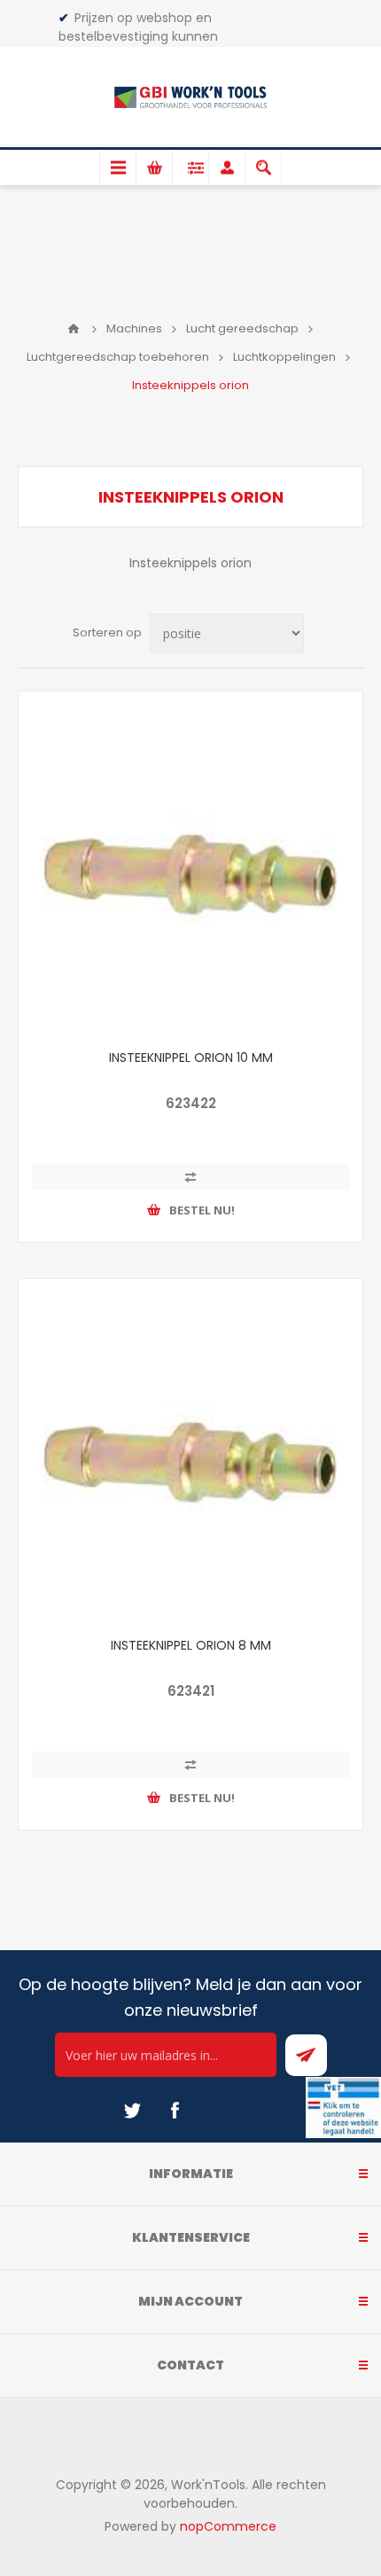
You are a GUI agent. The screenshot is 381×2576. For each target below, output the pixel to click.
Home (74, 329)
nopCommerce (228, 2526)
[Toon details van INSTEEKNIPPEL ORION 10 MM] (190, 863)
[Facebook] (175, 2111)
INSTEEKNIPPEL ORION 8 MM (191, 1645)
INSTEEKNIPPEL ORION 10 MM (191, 1058)
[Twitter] (132, 2111)
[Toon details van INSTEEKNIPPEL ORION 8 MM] (190, 1451)
